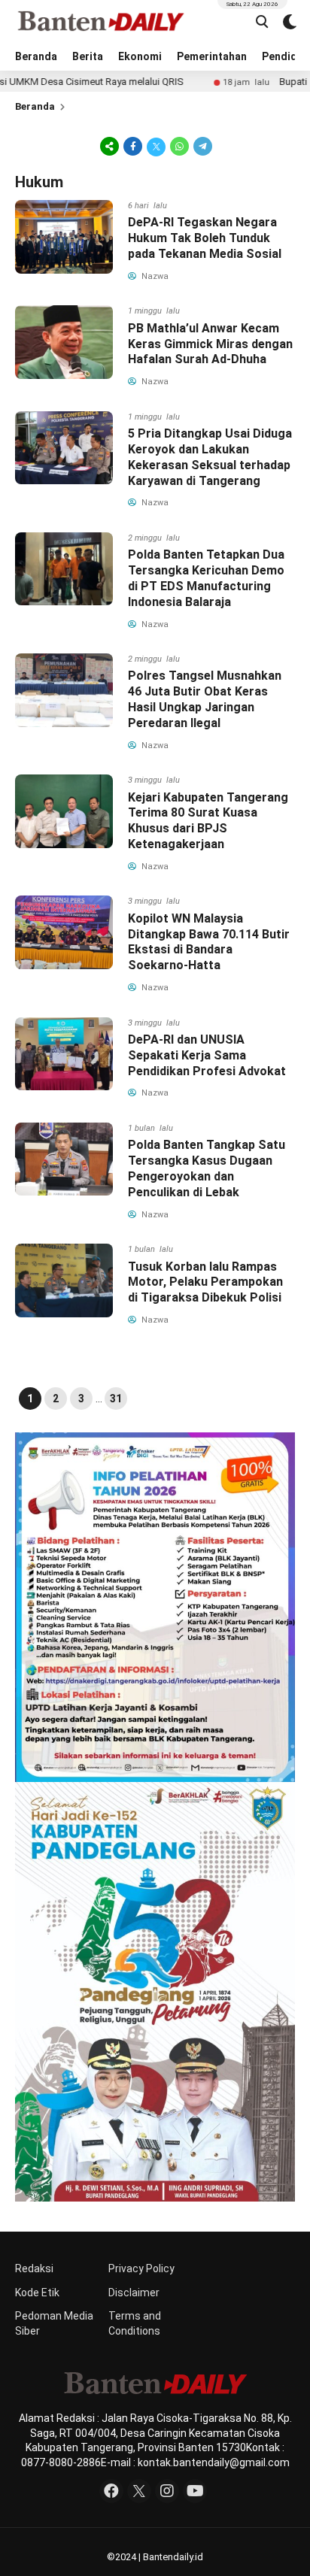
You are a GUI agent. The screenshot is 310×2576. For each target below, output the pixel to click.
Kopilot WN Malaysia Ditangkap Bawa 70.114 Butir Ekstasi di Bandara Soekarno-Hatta (209, 942)
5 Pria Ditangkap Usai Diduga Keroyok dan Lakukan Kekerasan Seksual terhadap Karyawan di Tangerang (210, 457)
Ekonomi (140, 56)
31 (116, 1399)
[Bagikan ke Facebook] (133, 146)
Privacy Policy (141, 2268)
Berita (88, 56)
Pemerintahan (212, 56)
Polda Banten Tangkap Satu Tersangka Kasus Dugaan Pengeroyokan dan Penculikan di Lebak (207, 1168)
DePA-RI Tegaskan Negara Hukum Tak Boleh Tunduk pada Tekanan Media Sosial (205, 238)
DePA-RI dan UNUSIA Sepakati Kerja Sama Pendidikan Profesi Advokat (207, 1055)
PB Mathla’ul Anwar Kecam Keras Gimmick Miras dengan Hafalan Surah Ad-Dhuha (210, 344)
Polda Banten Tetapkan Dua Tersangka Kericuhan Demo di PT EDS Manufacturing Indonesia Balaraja (206, 578)
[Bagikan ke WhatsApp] (179, 146)
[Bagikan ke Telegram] (202, 146)
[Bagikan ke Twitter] (156, 146)
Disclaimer (134, 2293)
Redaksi (34, 2268)
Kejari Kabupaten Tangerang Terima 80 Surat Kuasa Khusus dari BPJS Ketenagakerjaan (208, 821)
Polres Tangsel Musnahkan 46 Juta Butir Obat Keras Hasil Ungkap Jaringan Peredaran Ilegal (205, 699)
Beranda (36, 56)
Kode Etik (37, 2293)
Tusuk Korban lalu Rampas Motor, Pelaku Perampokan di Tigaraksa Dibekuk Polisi (205, 1282)
